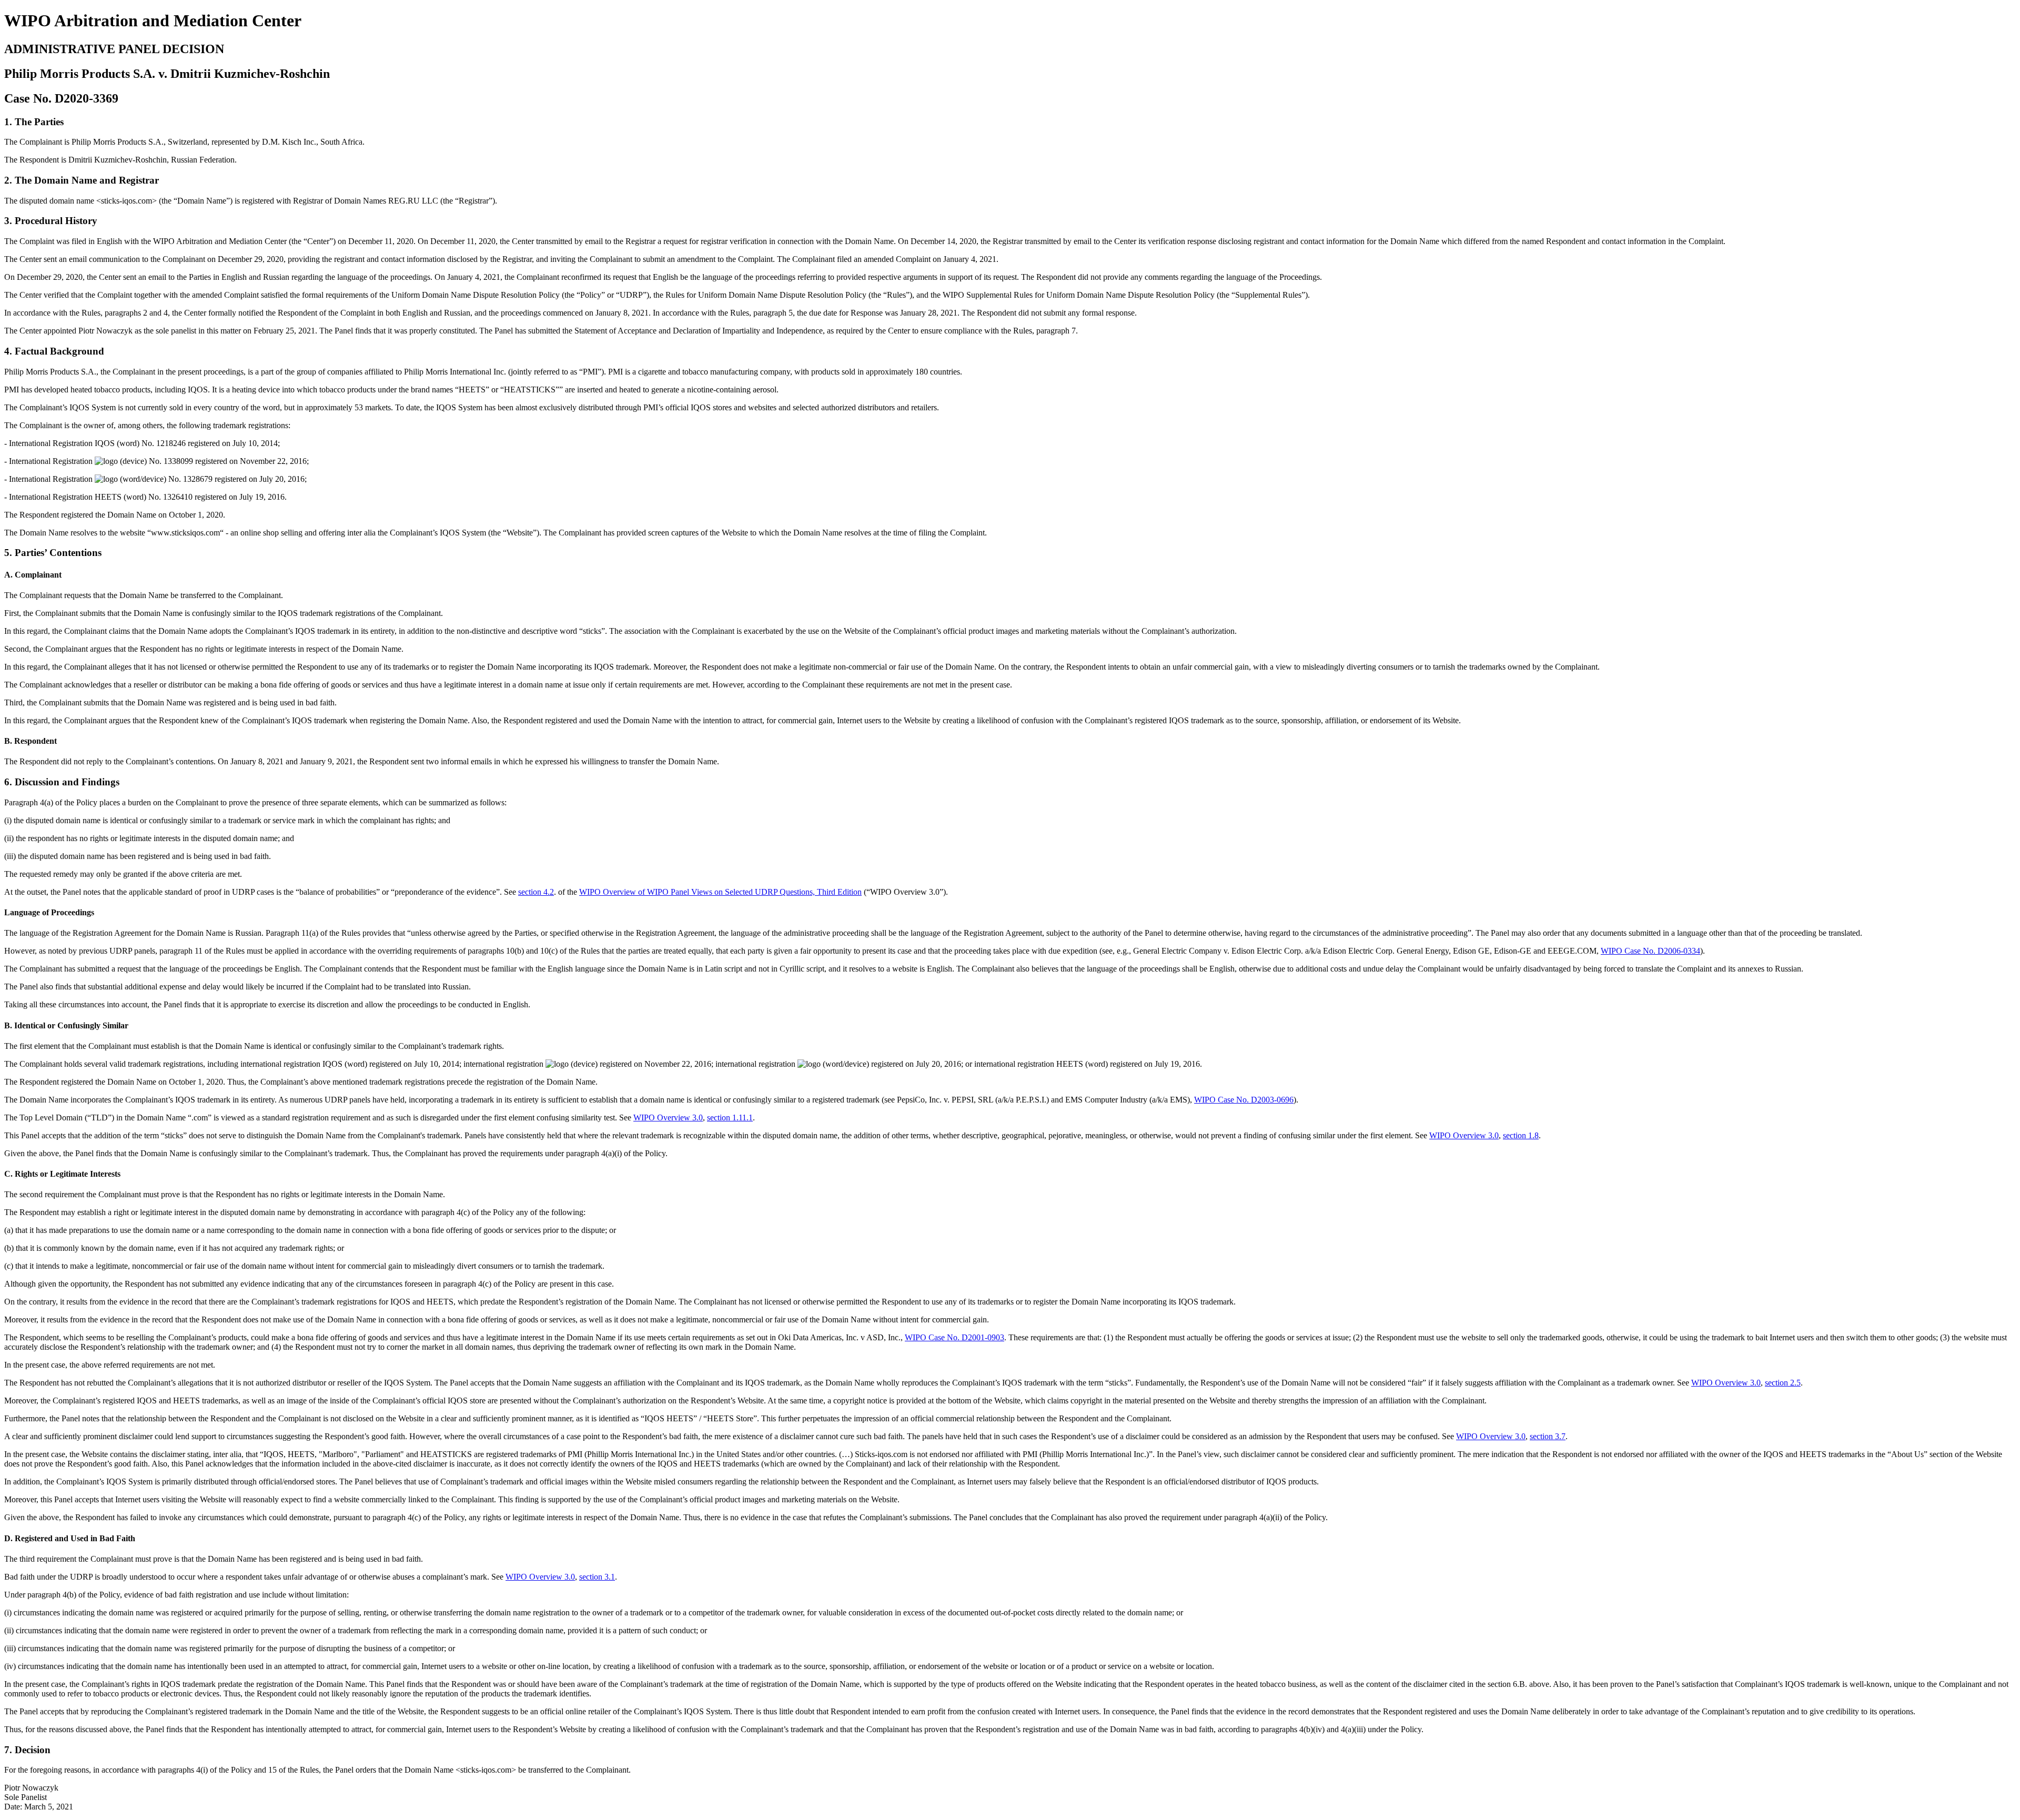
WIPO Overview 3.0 (668, 1118)
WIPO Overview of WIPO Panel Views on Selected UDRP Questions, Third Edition (720, 892)
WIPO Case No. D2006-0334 (1650, 951)
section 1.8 (1521, 1135)
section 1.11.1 (730, 1118)
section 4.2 (536, 892)
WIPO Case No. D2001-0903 (955, 1337)
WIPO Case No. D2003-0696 (1244, 1100)
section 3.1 (597, 1577)
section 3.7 (1548, 1436)
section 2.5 (1783, 1383)
